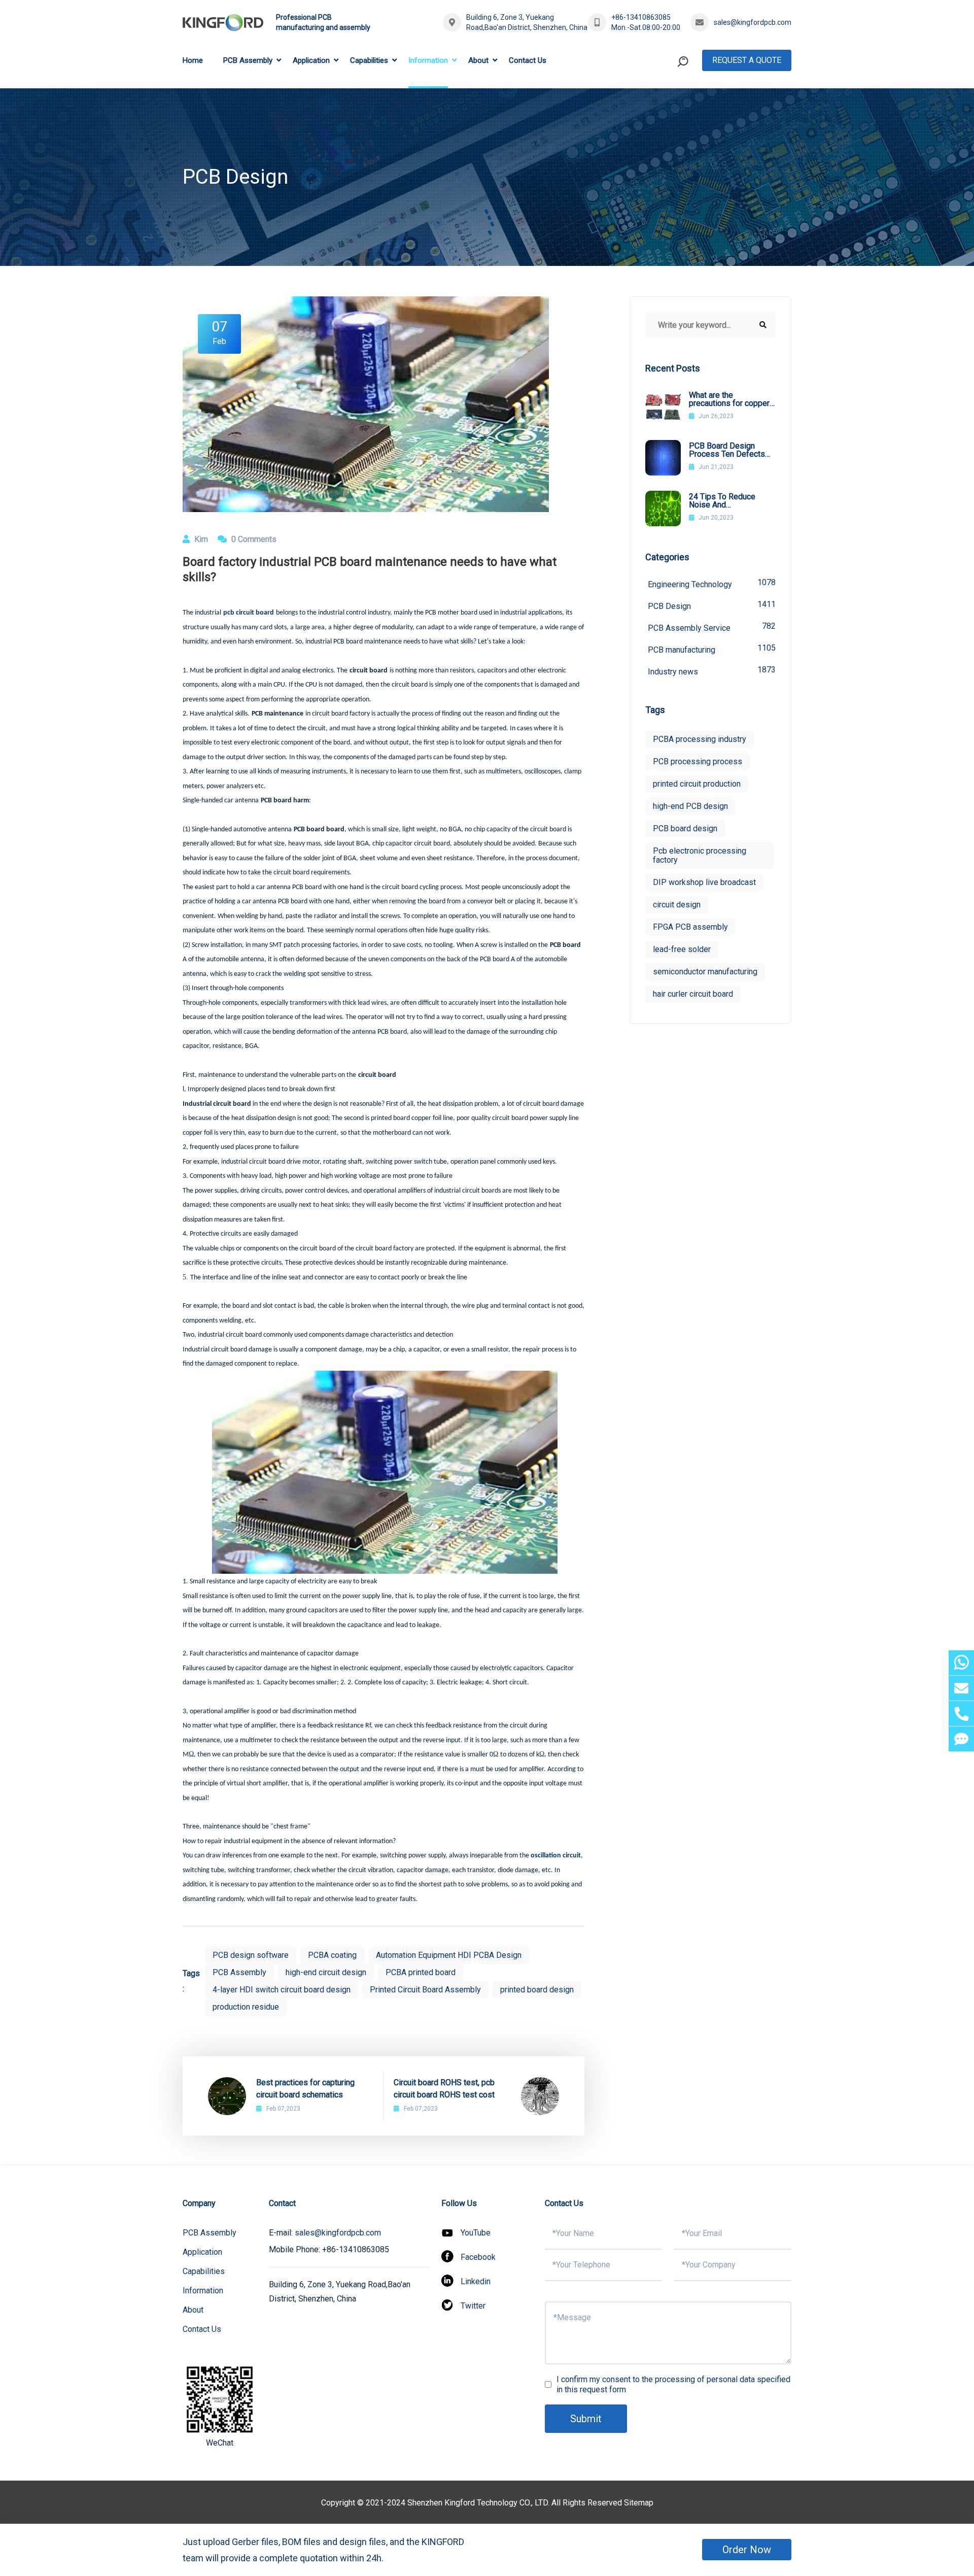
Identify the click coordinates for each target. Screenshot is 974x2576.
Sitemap (639, 2503)
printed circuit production (697, 784)
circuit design (677, 905)
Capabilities (369, 60)
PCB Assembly (248, 60)
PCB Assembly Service (712, 627)
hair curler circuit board (693, 994)
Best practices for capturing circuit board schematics (305, 2089)
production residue (246, 2007)
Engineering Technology (712, 583)
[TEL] (961, 1714)
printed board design (537, 1990)
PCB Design (712, 605)
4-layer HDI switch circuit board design (282, 1990)
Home (193, 60)
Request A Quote (747, 60)
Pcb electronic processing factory (700, 855)
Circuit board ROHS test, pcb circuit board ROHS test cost (444, 2089)
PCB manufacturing (712, 649)
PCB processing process (698, 761)
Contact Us (528, 60)
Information (428, 60)
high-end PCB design (690, 806)
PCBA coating (332, 1955)
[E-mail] (961, 1688)
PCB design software (251, 1955)
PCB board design (685, 828)
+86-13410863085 (641, 17)
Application (311, 60)
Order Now (747, 2550)
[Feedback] (961, 1739)
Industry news (712, 671)
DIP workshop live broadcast (704, 882)
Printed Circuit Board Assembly (425, 1990)
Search (664, 103)
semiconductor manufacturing (705, 972)
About (478, 60)
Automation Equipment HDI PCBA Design (449, 1955)
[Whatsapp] (961, 1663)
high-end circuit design (326, 1972)
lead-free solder (682, 949)
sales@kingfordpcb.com (753, 22)
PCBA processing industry (700, 739)
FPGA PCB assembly (690, 927)
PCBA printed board (421, 1972)
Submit (586, 2419)
